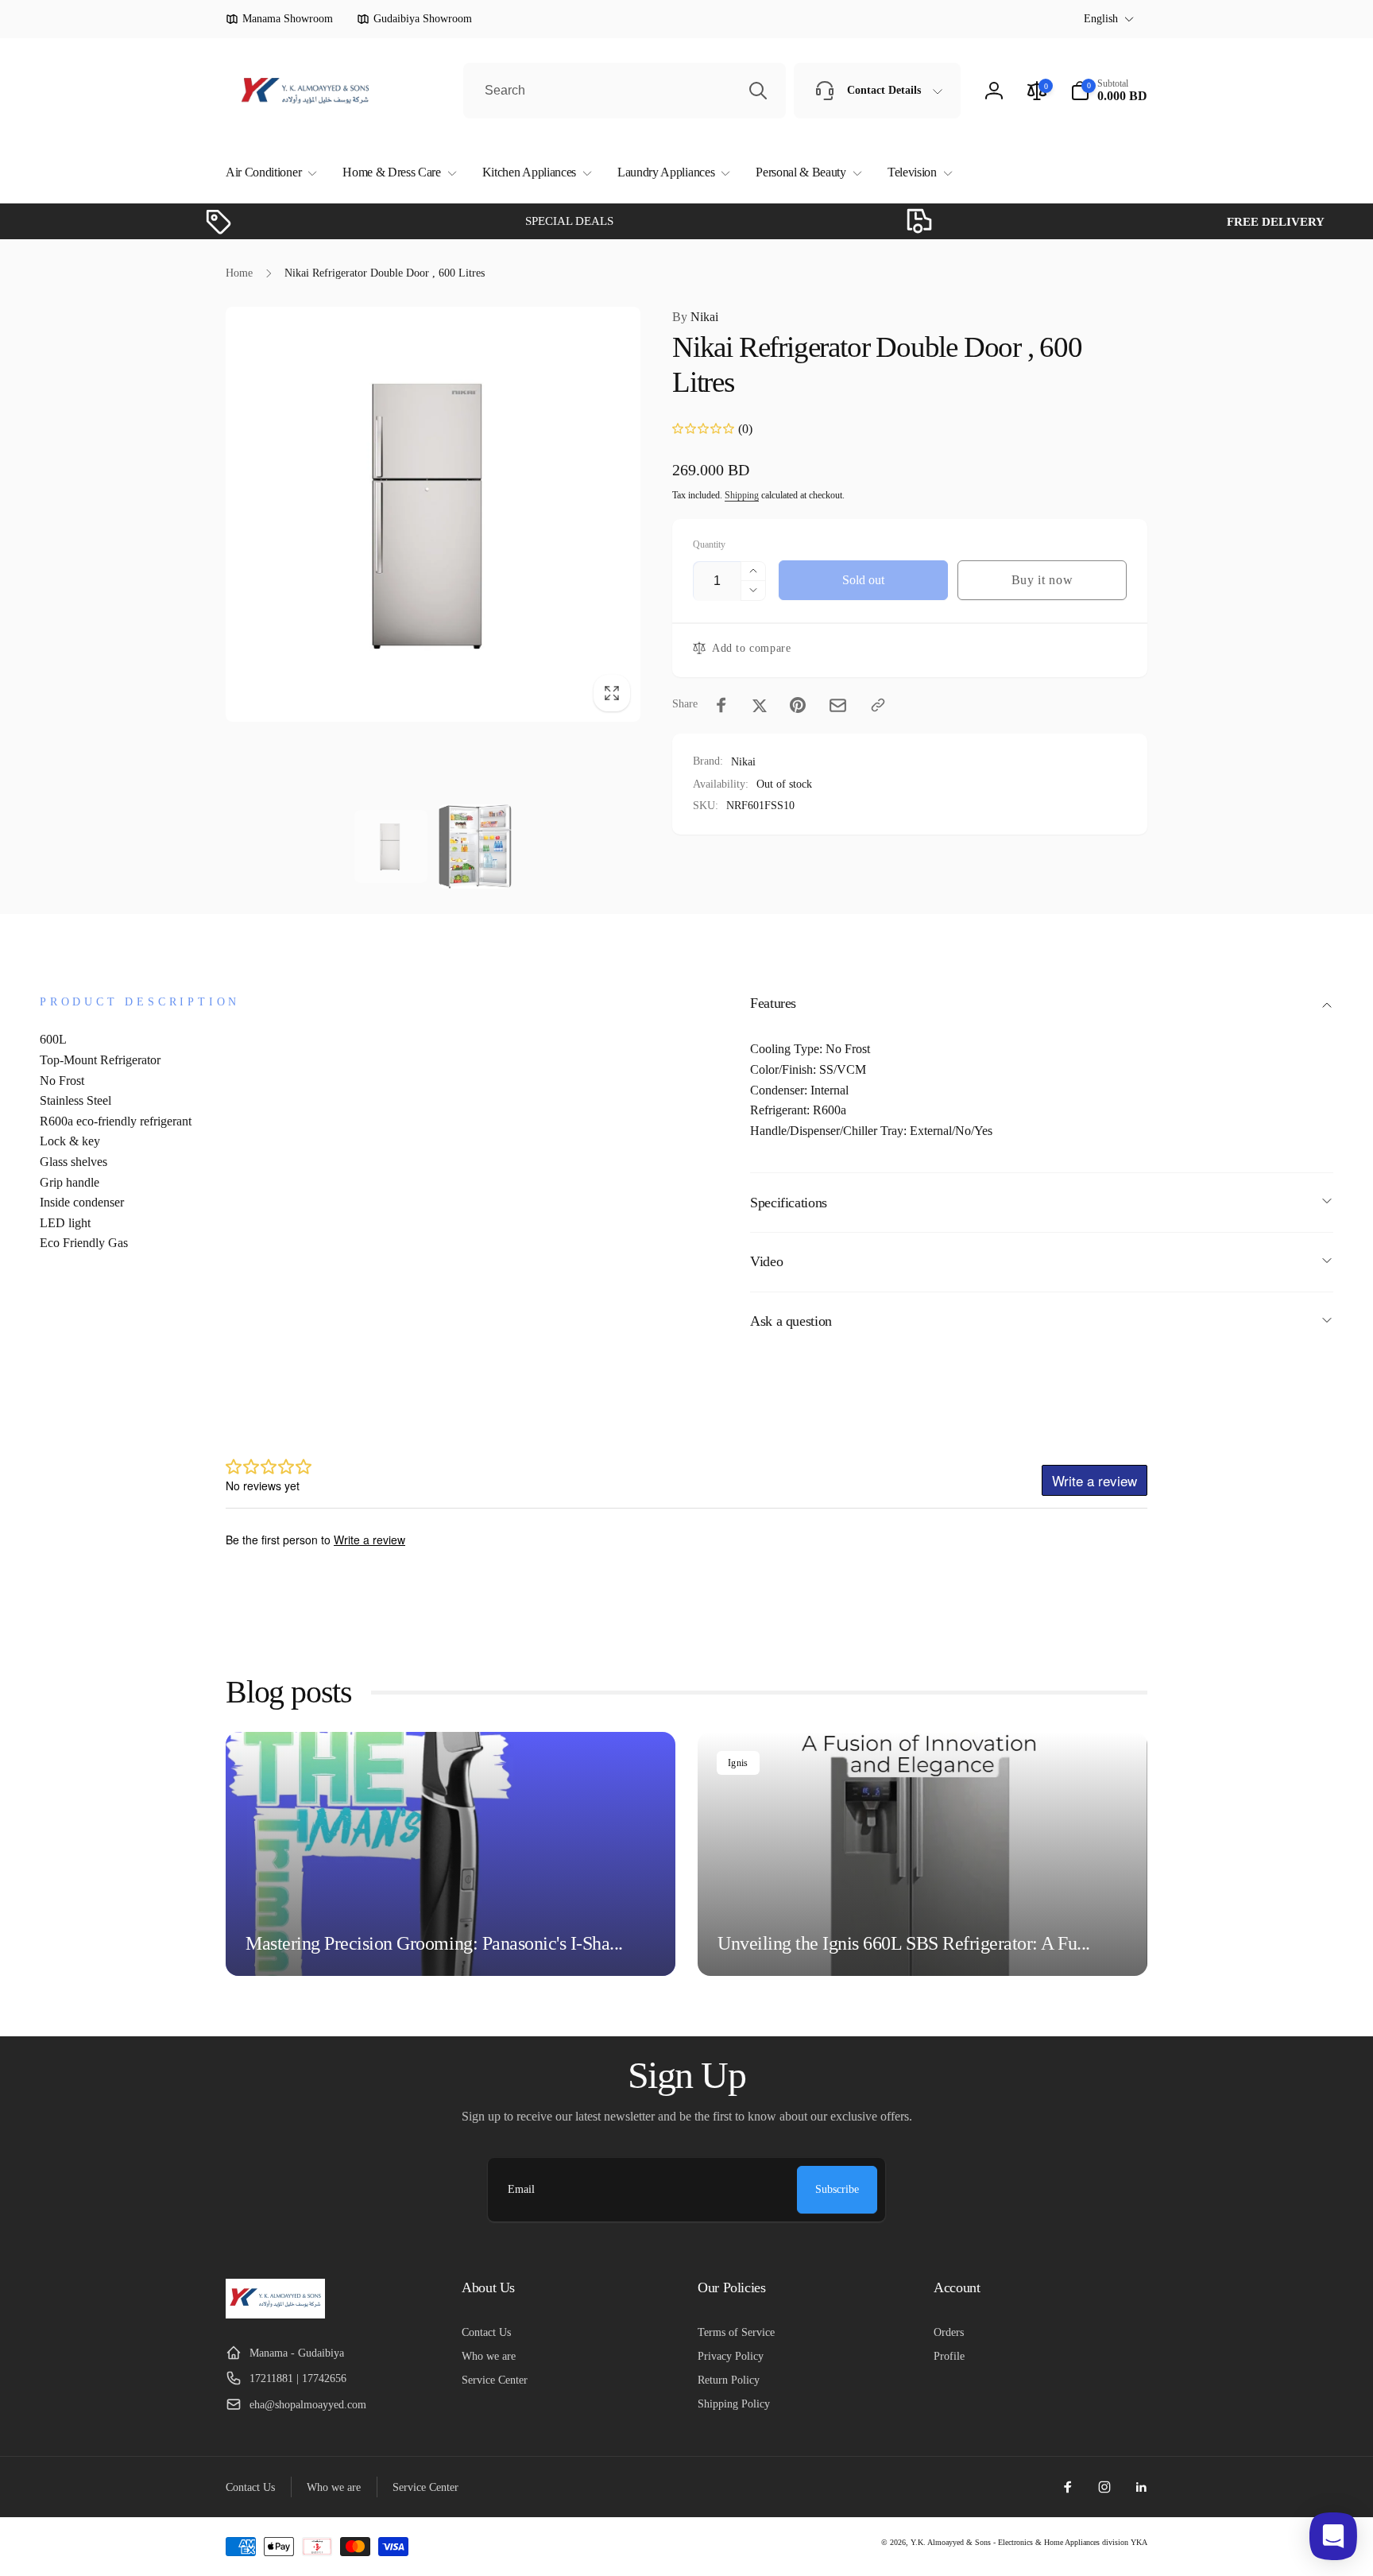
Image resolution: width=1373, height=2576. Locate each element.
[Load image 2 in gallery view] (475, 846)
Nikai (695, 317)
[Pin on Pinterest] (798, 705)
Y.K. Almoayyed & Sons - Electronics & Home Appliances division (1019, 2542)
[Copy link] (878, 705)
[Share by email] (838, 705)
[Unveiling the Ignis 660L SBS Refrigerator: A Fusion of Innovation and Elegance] (922, 1854)
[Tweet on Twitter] (760, 705)
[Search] (758, 91)
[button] (268, 173)
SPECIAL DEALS (502, 221)
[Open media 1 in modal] (433, 514)
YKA (1139, 2542)
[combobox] (625, 91)
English (1101, 19)
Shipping (742, 495)
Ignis (738, 1763)
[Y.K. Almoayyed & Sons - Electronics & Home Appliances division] (275, 2314)
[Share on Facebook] (721, 705)
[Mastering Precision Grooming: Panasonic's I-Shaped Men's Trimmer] (451, 1854)
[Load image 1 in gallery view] (391, 846)
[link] (279, 19)
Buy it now (1042, 580)
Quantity (709, 545)
